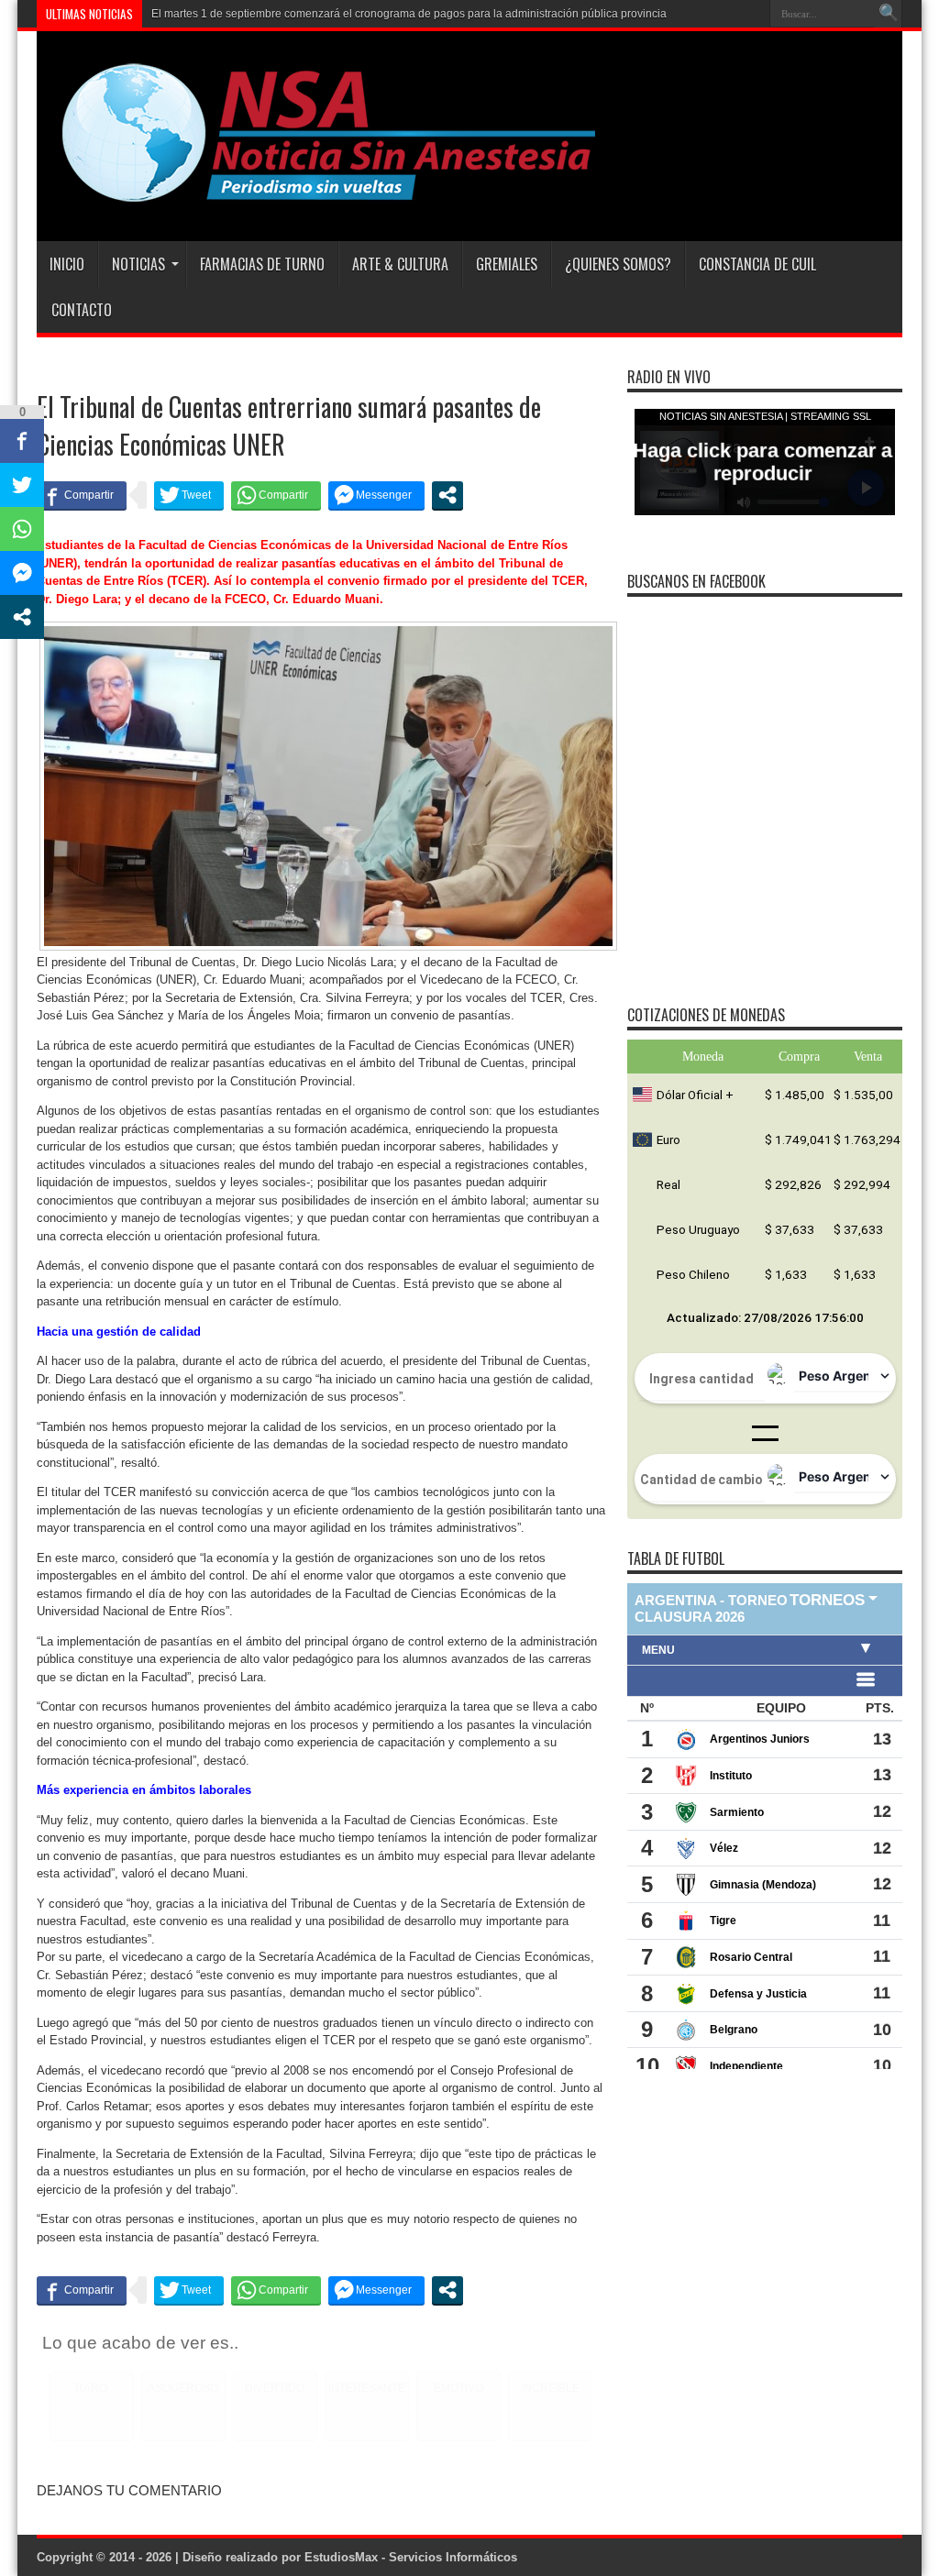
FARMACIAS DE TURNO (262, 264)
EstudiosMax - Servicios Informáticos (411, 2557)
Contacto (82, 310)
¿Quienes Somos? (618, 264)
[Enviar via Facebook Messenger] (376, 495)
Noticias (138, 264)
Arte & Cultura (400, 264)
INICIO (67, 264)
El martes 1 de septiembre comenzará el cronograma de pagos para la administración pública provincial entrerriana (439, 39)
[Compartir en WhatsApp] (276, 495)
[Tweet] (189, 495)
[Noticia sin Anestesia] (318, 195)
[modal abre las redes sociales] (447, 495)
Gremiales (507, 264)
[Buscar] (889, 14)
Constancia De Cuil (757, 264)
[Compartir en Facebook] (82, 495)
